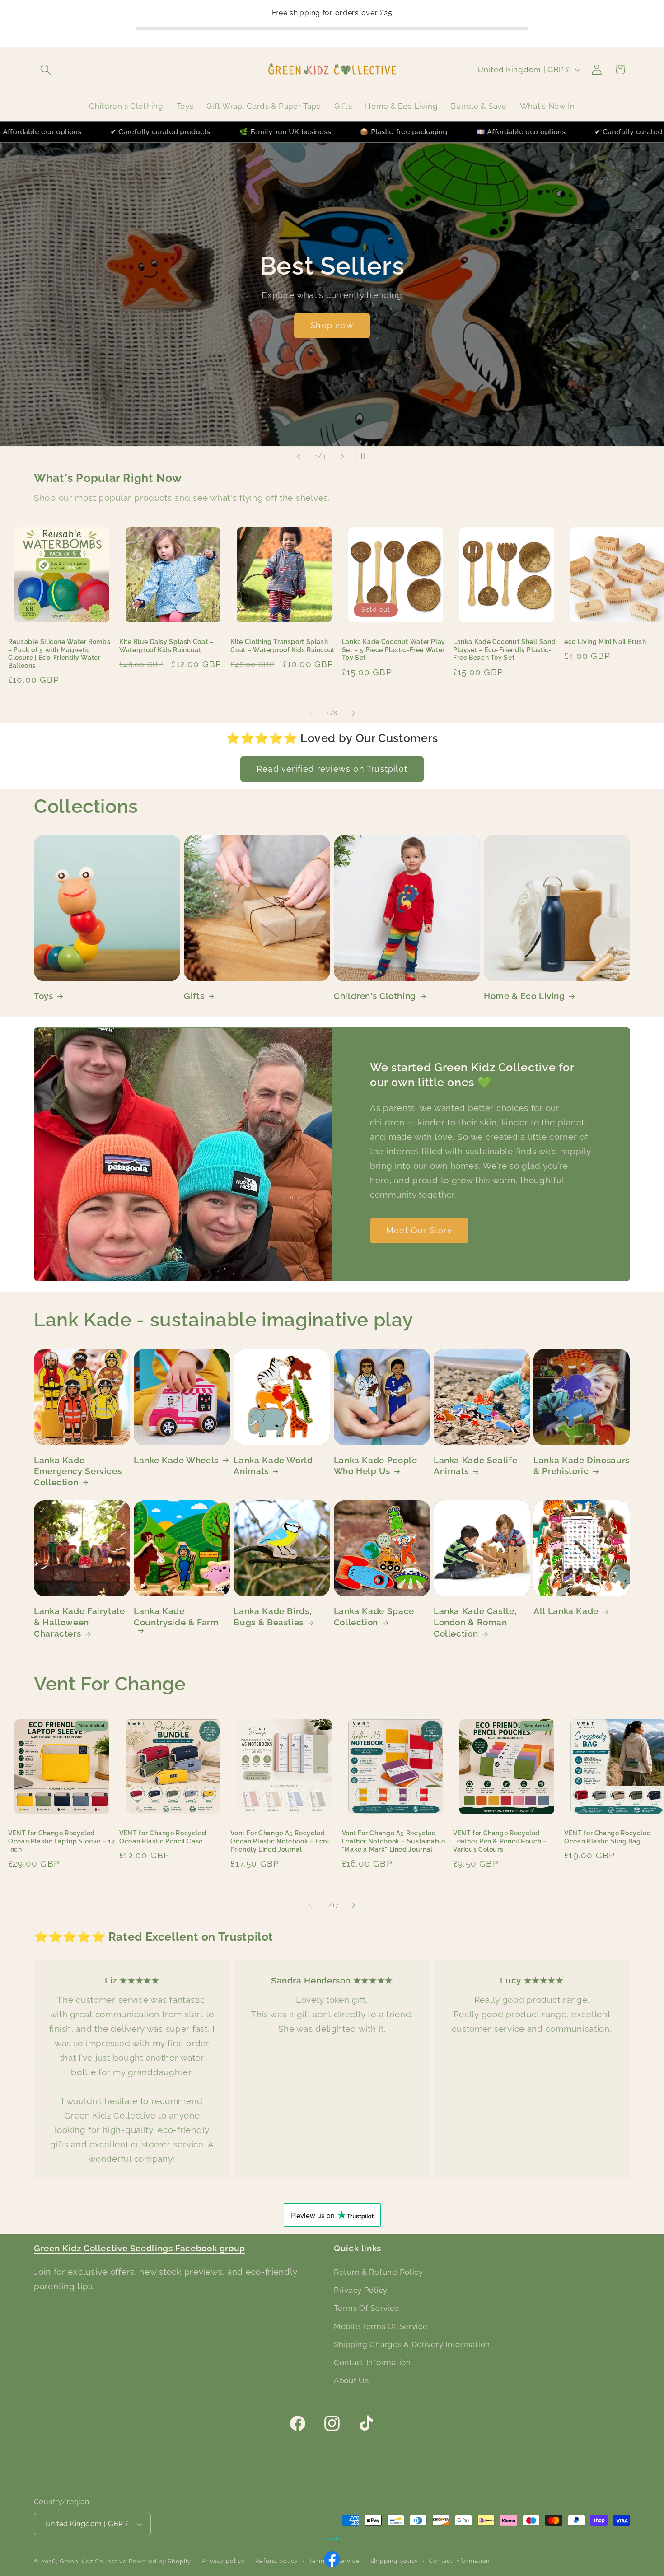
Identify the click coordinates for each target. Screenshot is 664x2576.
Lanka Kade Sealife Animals (475, 1465)
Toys (44, 996)
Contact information (459, 2561)
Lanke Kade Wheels (176, 1460)
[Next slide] (342, 457)
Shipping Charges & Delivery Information (412, 2344)
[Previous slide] (299, 457)
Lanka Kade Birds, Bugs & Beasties (272, 1617)
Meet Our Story (419, 1230)
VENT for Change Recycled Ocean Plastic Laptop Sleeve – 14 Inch (62, 1841)
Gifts (194, 996)
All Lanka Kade (566, 1611)
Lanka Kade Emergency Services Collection (78, 1471)
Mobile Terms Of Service (381, 2326)
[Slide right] (354, 714)
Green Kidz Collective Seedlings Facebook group (140, 2248)
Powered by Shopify (160, 2562)
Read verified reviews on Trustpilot (332, 769)
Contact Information (372, 2362)
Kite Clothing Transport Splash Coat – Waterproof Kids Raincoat (283, 646)
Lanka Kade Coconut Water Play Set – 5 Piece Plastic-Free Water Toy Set (394, 650)
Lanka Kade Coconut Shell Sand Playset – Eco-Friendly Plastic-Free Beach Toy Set (504, 650)
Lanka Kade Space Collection (374, 1617)
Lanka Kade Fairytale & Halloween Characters (79, 1622)
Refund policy (277, 2561)
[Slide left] (310, 714)
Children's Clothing (375, 996)
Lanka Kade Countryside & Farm (176, 1617)
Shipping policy (395, 2561)
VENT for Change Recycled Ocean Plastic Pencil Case (163, 1837)
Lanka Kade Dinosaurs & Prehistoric (582, 1465)
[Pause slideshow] (365, 457)
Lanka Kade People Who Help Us (376, 1465)
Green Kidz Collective (93, 2562)
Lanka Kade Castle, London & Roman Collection (475, 1622)
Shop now (332, 326)
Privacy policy (223, 2561)
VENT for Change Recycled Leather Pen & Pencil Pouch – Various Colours (500, 1841)
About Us (351, 2380)
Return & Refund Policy (379, 2272)
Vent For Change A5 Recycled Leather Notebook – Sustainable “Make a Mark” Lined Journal (394, 1841)
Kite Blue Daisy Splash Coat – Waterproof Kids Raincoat (166, 646)
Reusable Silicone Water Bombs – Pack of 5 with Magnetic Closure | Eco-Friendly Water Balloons (59, 654)
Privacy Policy (361, 2290)
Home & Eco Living (524, 996)
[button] (46, 70)
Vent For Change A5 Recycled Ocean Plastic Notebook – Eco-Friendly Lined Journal (280, 1841)
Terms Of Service (367, 2308)
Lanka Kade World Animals (273, 1465)
